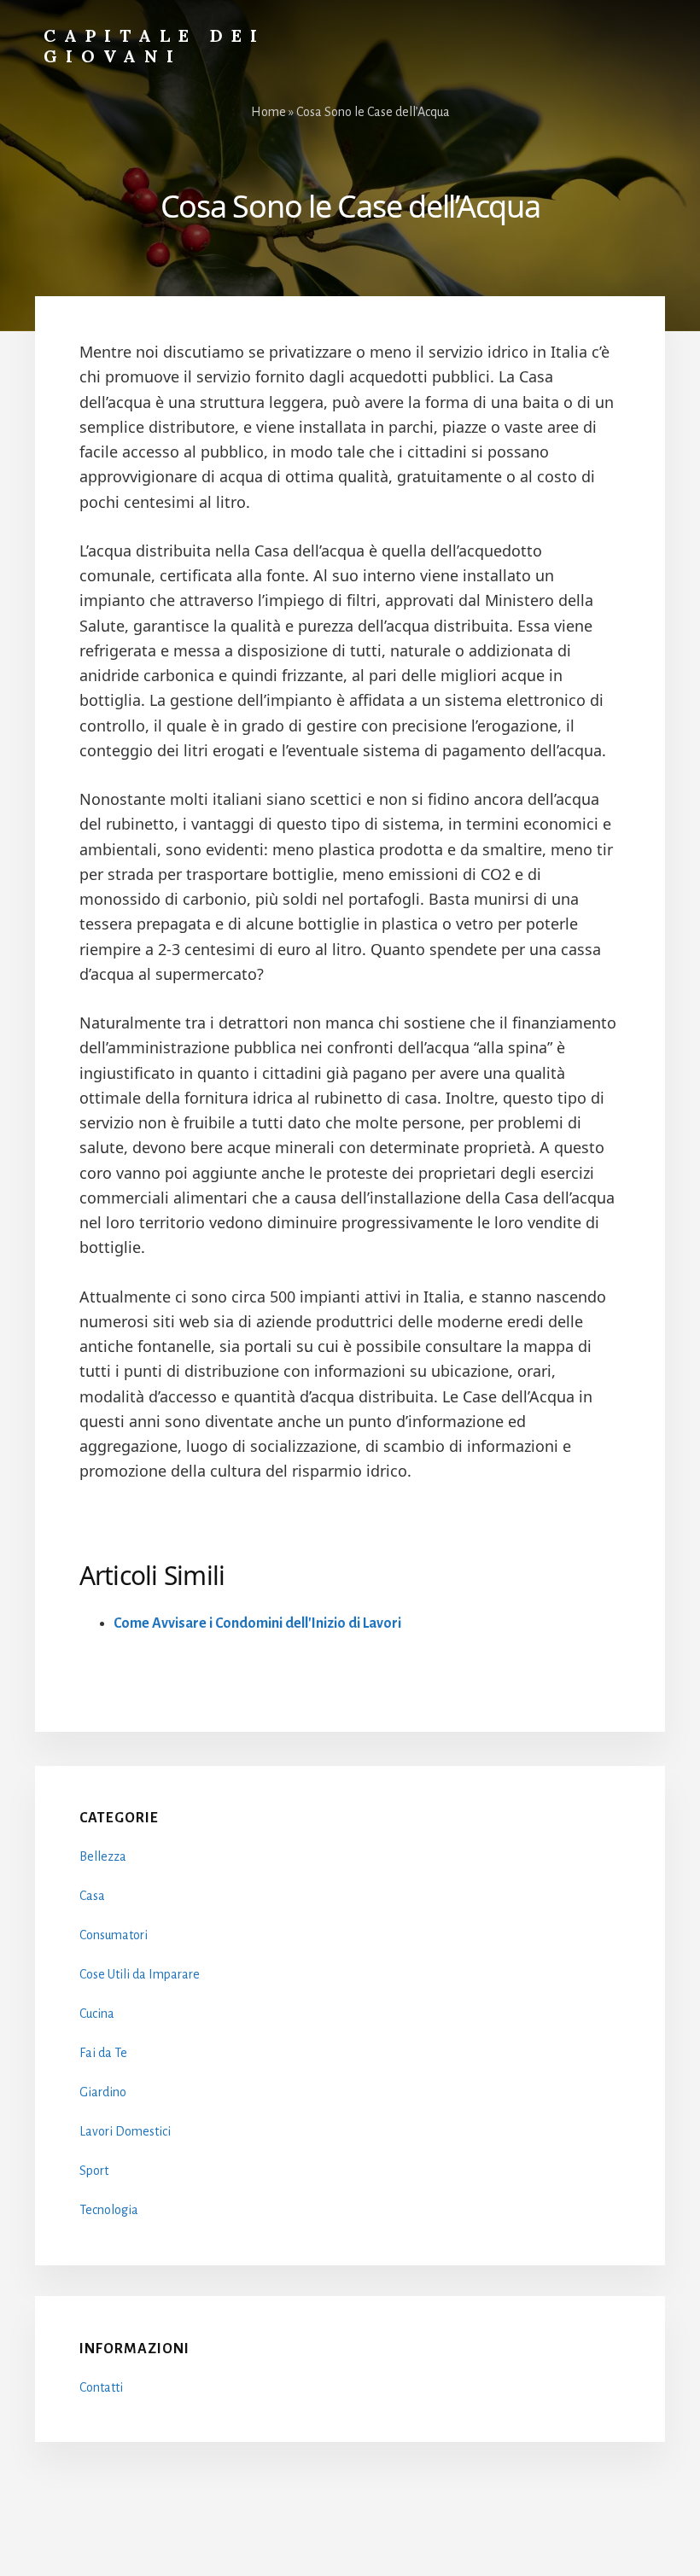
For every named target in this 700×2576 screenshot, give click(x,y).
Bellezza (103, 1856)
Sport (94, 2171)
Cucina (97, 2014)
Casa (92, 1896)
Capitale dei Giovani (155, 46)
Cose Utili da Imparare (140, 1974)
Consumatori (114, 1935)
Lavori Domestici (125, 2131)
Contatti (101, 2387)
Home (268, 112)
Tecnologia (109, 2210)
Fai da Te (103, 2053)
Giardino (103, 2092)
